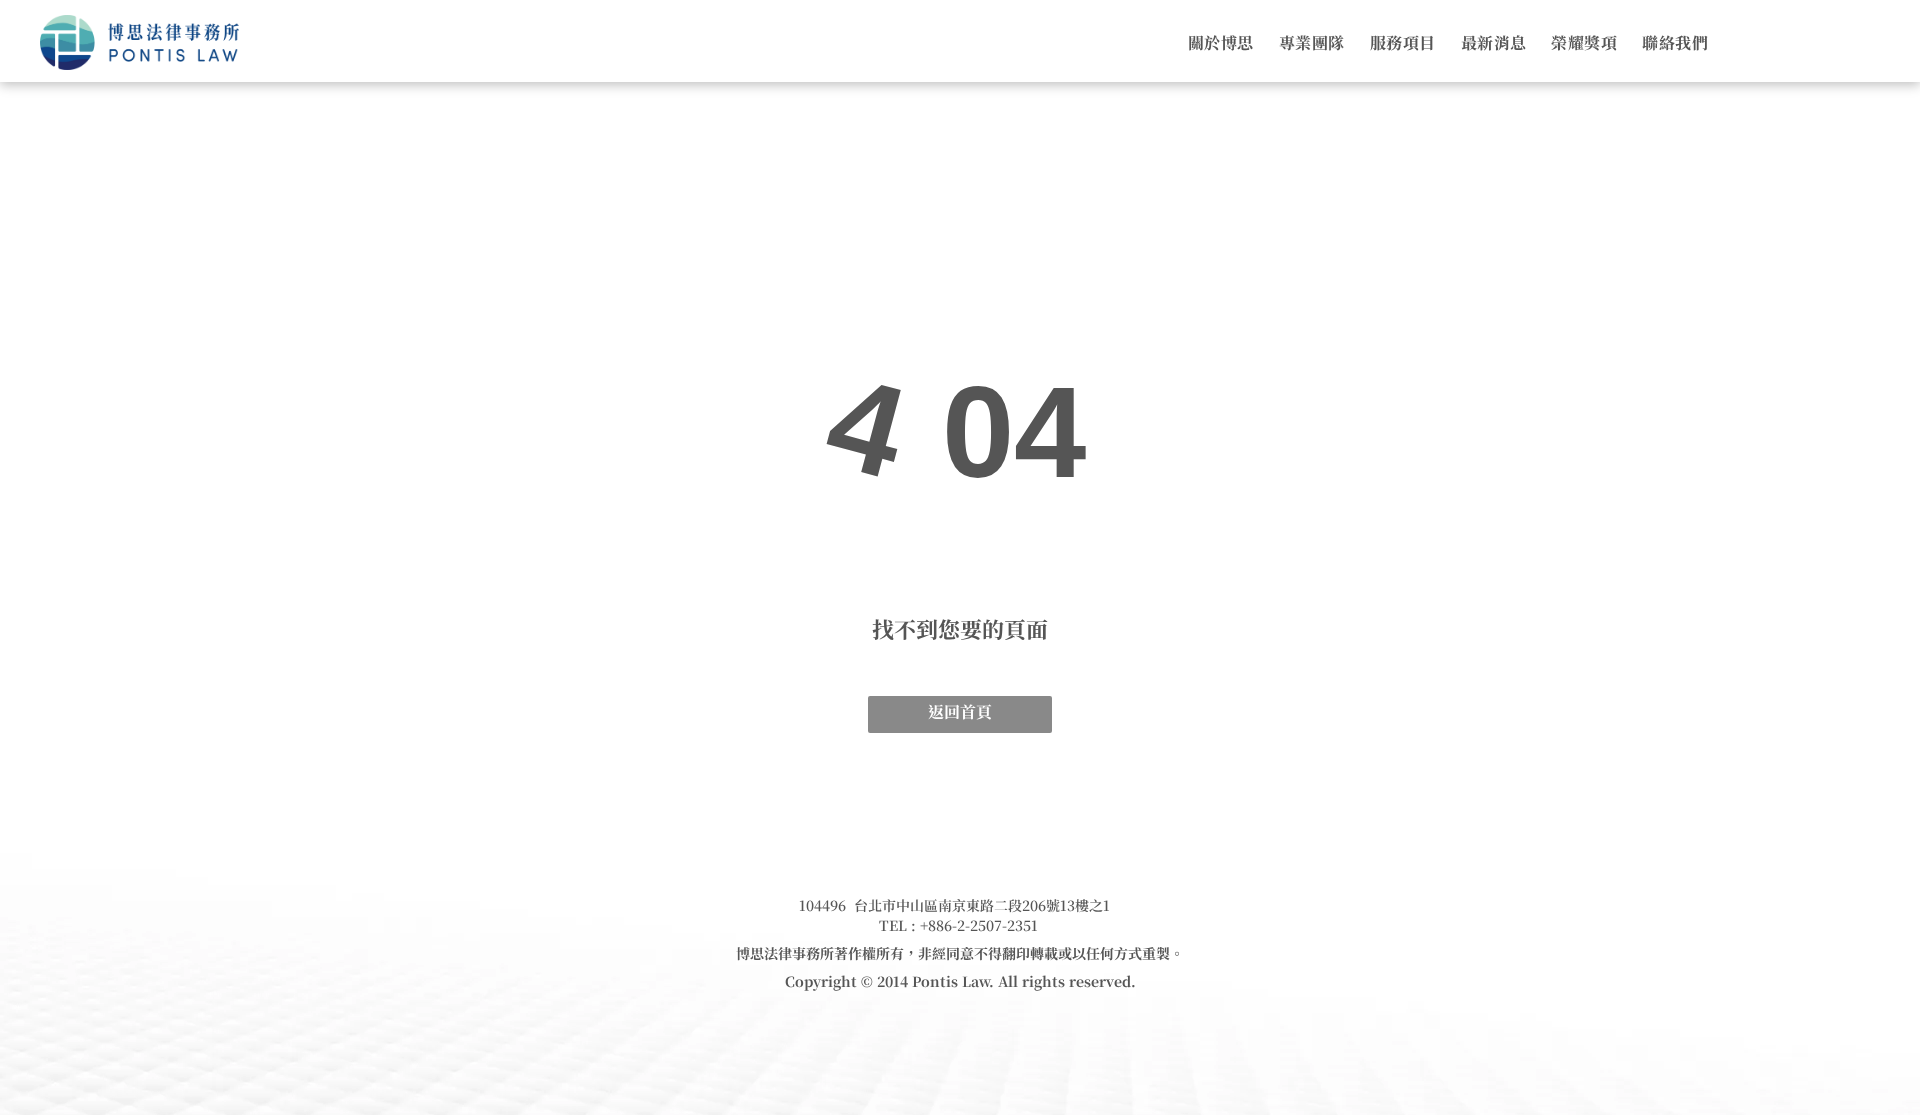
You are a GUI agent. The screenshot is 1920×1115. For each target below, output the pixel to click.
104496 (822, 905)
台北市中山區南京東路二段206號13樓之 (978, 905)
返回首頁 (960, 711)
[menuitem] (1208, 43)
